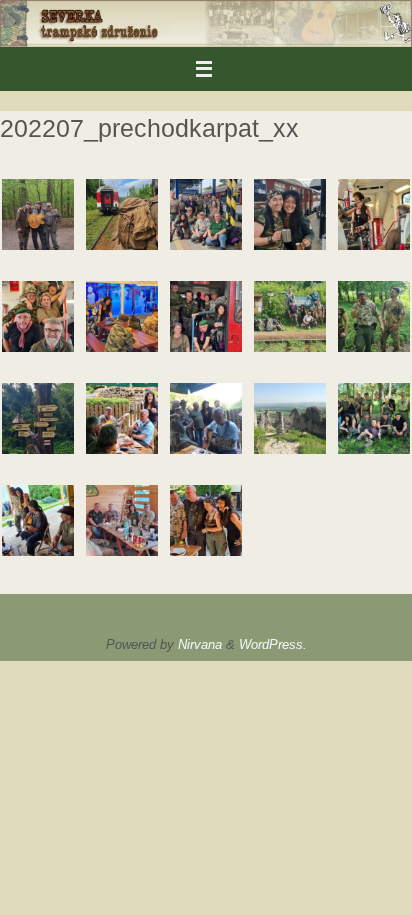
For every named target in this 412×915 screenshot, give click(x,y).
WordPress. (273, 644)
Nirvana (200, 644)
